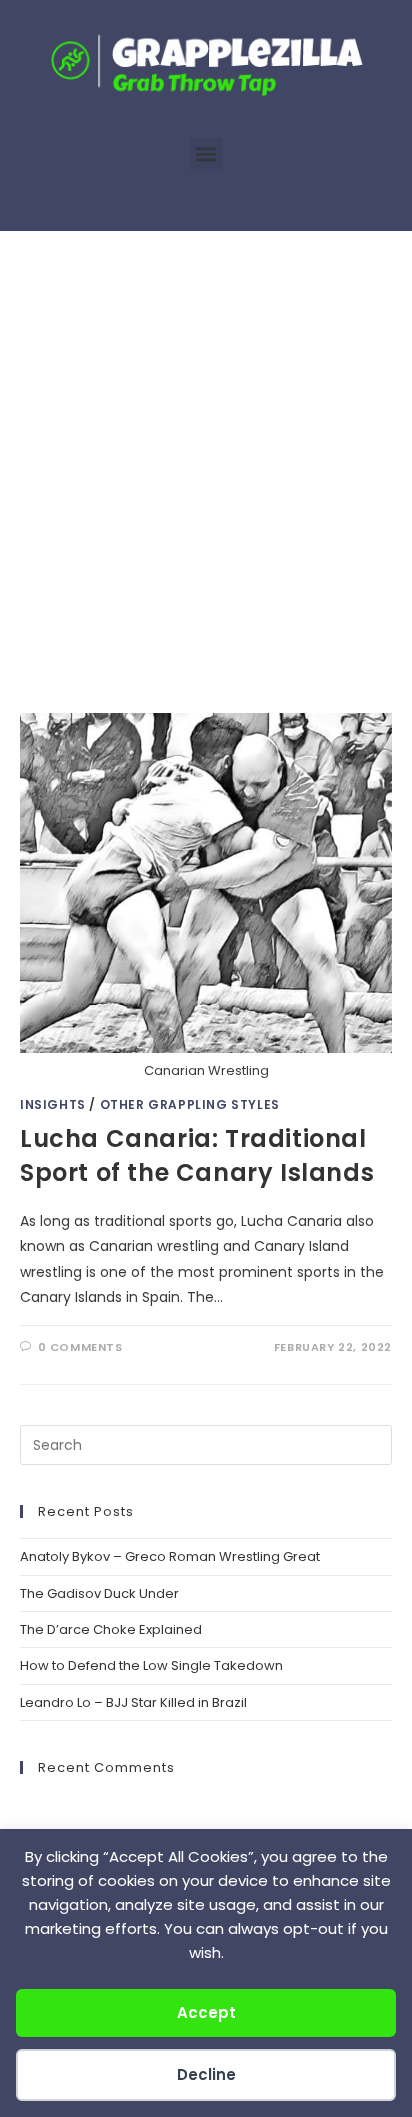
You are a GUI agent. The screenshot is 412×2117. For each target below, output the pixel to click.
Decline (206, 2074)
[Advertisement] (206, 447)
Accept (206, 2012)
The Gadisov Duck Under (99, 1593)
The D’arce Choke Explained (111, 1629)
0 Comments (80, 1347)
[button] (206, 154)
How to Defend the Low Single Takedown (151, 1665)
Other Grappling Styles (190, 1104)
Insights (53, 1104)
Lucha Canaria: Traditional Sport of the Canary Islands (197, 1155)
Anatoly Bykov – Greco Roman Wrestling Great (170, 1556)
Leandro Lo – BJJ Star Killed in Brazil (133, 1702)
